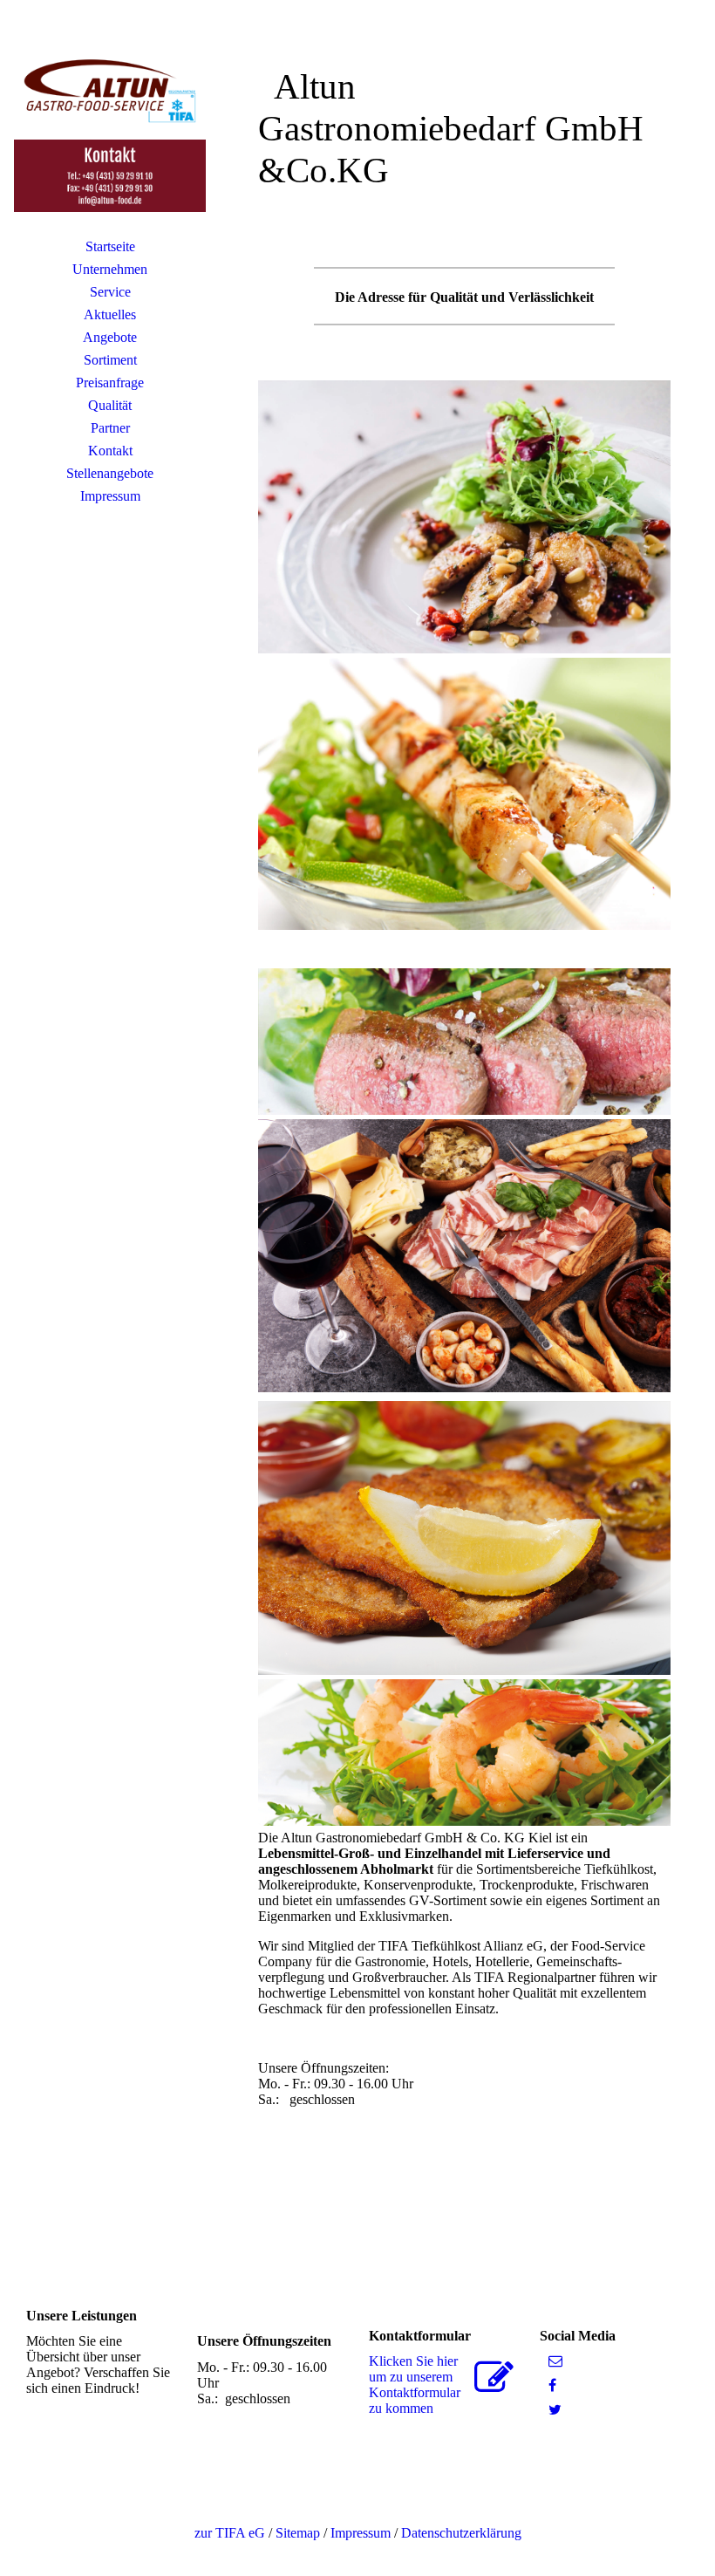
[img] (110, 126)
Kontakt (110, 451)
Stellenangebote (110, 473)
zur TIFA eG (230, 2533)
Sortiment (110, 360)
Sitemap (298, 2533)
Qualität (110, 405)
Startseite (110, 246)
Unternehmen (110, 269)
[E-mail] (555, 2361)
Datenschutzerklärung (461, 2533)
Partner (110, 428)
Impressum (110, 496)
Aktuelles (110, 314)
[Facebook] (552, 2385)
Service (110, 292)
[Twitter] (555, 2410)
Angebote (110, 337)
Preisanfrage (110, 383)
